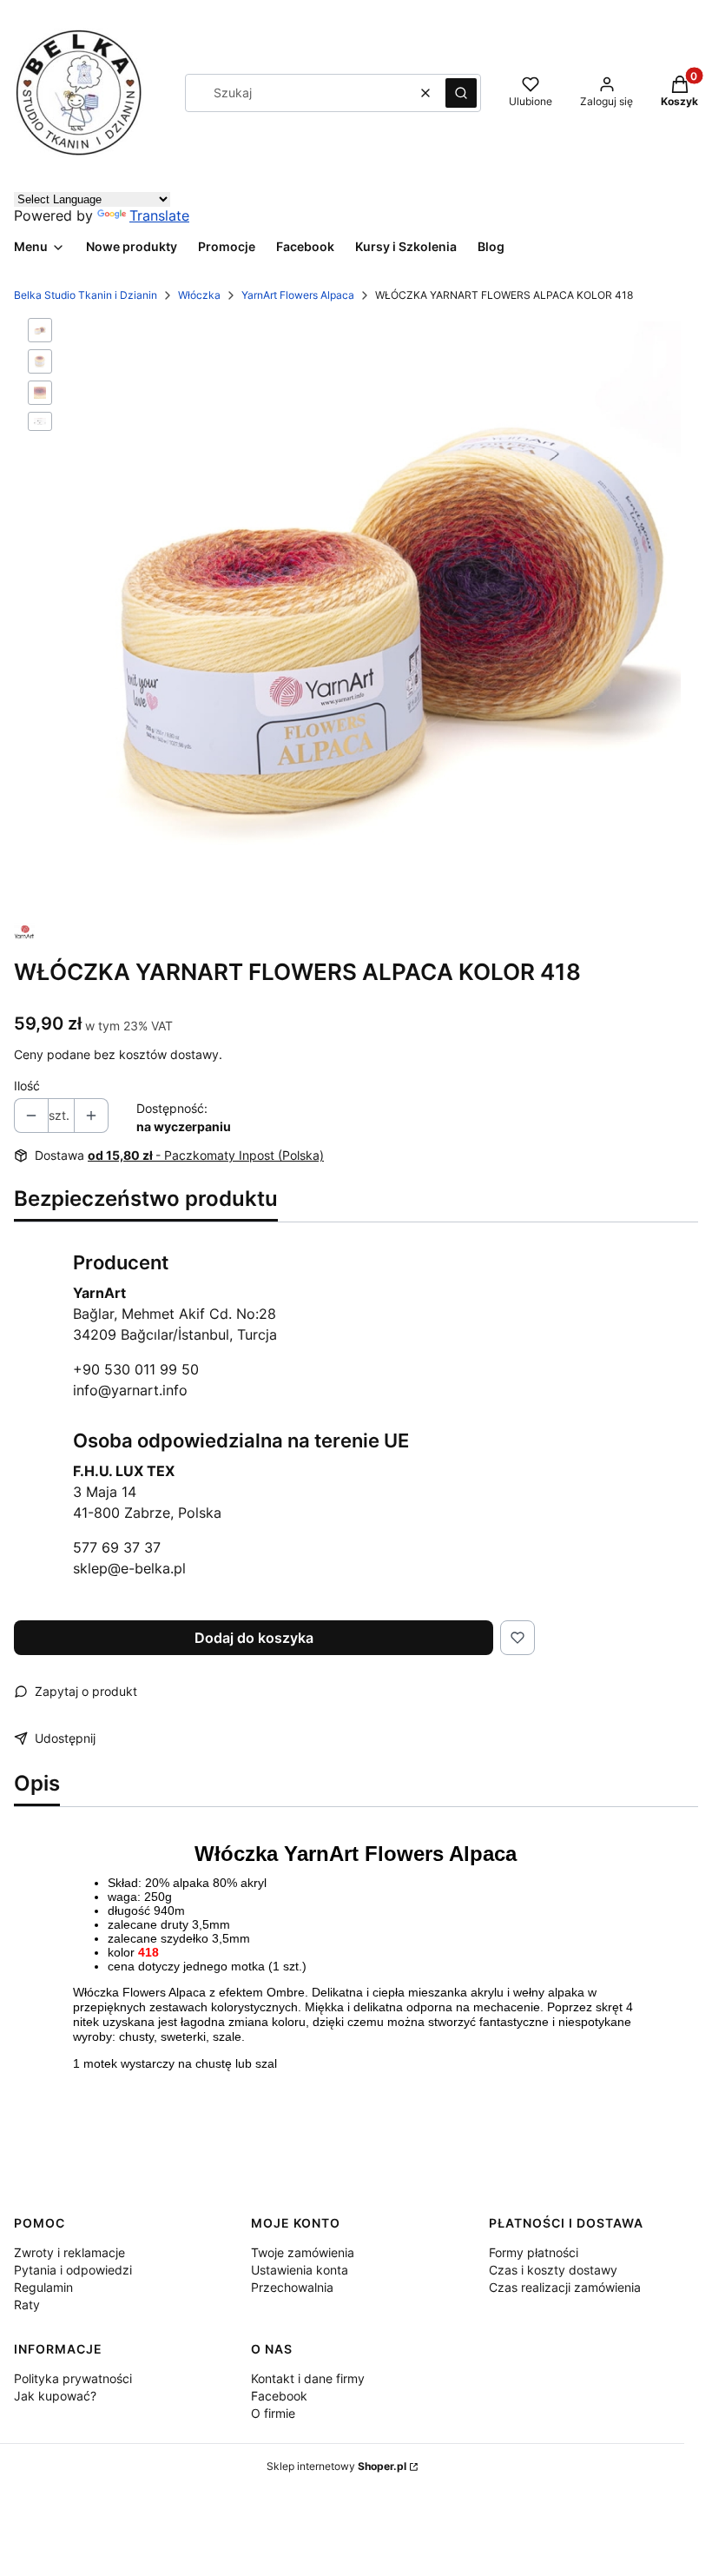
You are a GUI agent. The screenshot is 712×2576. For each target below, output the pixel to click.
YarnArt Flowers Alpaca (298, 295)
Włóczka (199, 295)
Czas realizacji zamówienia (565, 2287)
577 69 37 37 (117, 1547)
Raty (27, 2304)
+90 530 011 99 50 (136, 1369)
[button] (461, 93)
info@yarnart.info (130, 1390)
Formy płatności (534, 2252)
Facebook (279, 2396)
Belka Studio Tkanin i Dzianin (86, 295)
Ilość (27, 1086)
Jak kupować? (55, 2396)
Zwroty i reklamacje (69, 2252)
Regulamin (43, 2287)
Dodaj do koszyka (254, 1638)
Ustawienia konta (300, 2270)
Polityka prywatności (73, 2378)
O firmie (273, 2413)
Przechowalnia (292, 2287)
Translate (159, 215)
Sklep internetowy (336, 2466)
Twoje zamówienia (303, 2252)
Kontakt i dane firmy (308, 2378)
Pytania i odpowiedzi (73, 2270)
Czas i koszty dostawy (553, 2270)
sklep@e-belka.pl (129, 1568)
